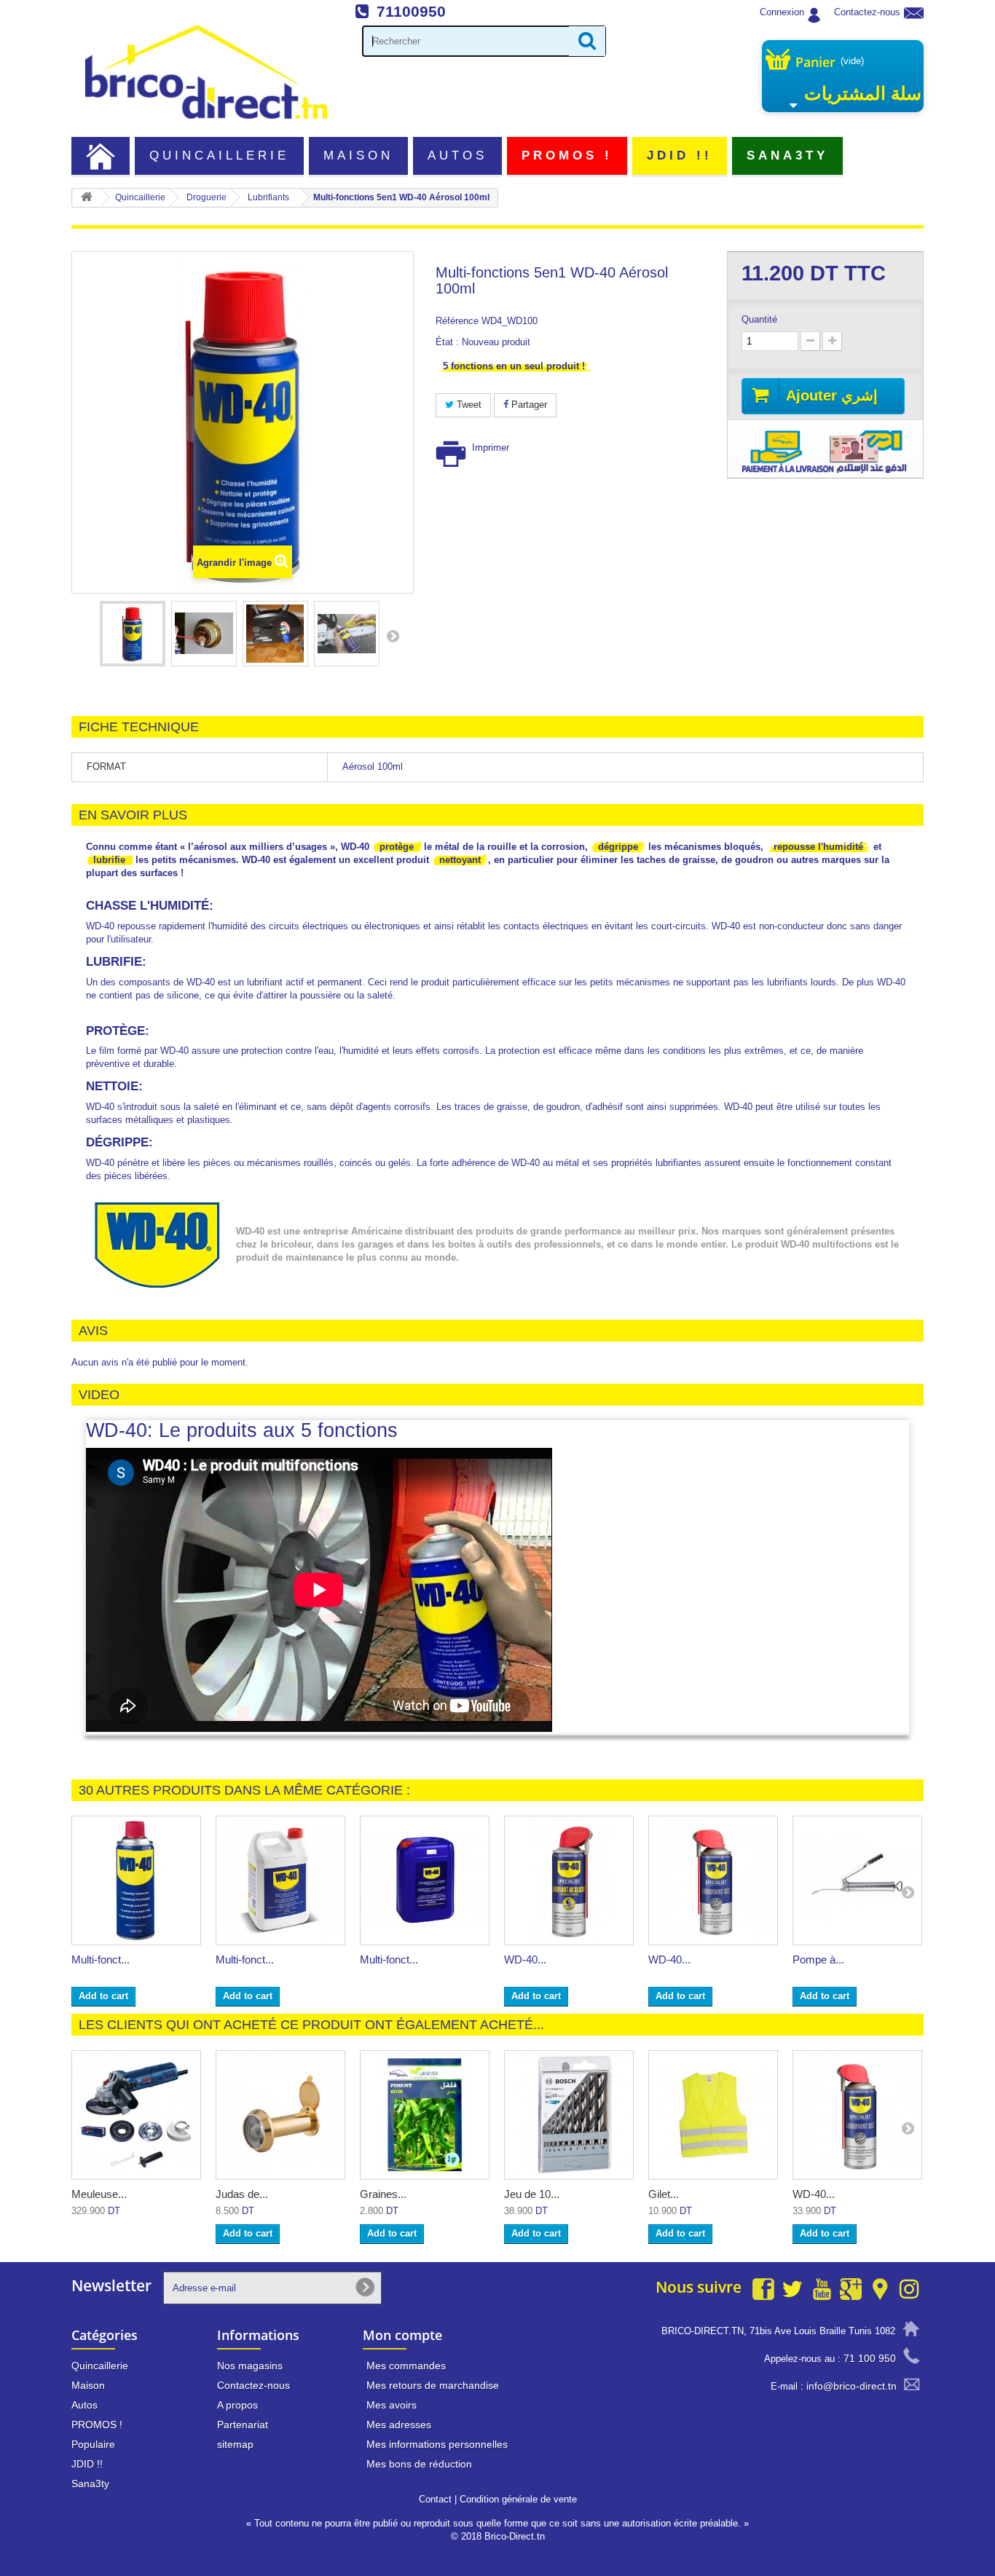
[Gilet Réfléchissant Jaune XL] (713, 2115)
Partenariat (243, 2425)
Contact (435, 2499)
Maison (358, 155)
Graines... (383, 2194)
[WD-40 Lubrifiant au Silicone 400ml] (569, 1880)
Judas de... (242, 2194)
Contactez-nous (867, 12)
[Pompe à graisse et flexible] (857, 1880)
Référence (457, 321)
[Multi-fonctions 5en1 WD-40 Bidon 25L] (425, 1880)
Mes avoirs (392, 2405)
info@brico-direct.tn (852, 2386)
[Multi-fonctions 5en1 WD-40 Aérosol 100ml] (133, 634)
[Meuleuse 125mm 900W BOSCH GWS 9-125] (136, 2115)
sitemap (235, 2444)
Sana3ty (788, 155)
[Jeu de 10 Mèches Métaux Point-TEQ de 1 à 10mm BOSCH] (569, 2115)
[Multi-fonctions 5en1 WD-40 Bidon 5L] (280, 1880)
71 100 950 (870, 2358)
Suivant (393, 636)
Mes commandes (406, 2366)
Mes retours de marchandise (433, 2385)
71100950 (411, 11)
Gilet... (664, 2194)
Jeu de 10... (532, 2194)
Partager (528, 405)
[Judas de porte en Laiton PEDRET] (280, 2115)
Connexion (782, 12)
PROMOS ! (567, 155)
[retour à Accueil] (87, 198)
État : (447, 342)
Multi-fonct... (101, 1959)
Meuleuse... (99, 2194)
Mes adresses (399, 2425)
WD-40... (525, 1959)
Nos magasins (250, 2366)
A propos (237, 2405)
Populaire (93, 2444)
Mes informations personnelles (437, 2444)
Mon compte (402, 2335)
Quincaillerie (220, 155)
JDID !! (680, 155)
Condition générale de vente (518, 2499)
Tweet (468, 405)
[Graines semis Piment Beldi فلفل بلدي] (425, 2115)
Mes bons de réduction (419, 2464)
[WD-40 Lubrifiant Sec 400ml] (713, 1880)
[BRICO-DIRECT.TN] (206, 72)
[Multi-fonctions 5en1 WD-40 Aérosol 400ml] (136, 1880)
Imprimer (491, 448)
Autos (457, 155)
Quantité (759, 319)
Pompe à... (818, 1959)
